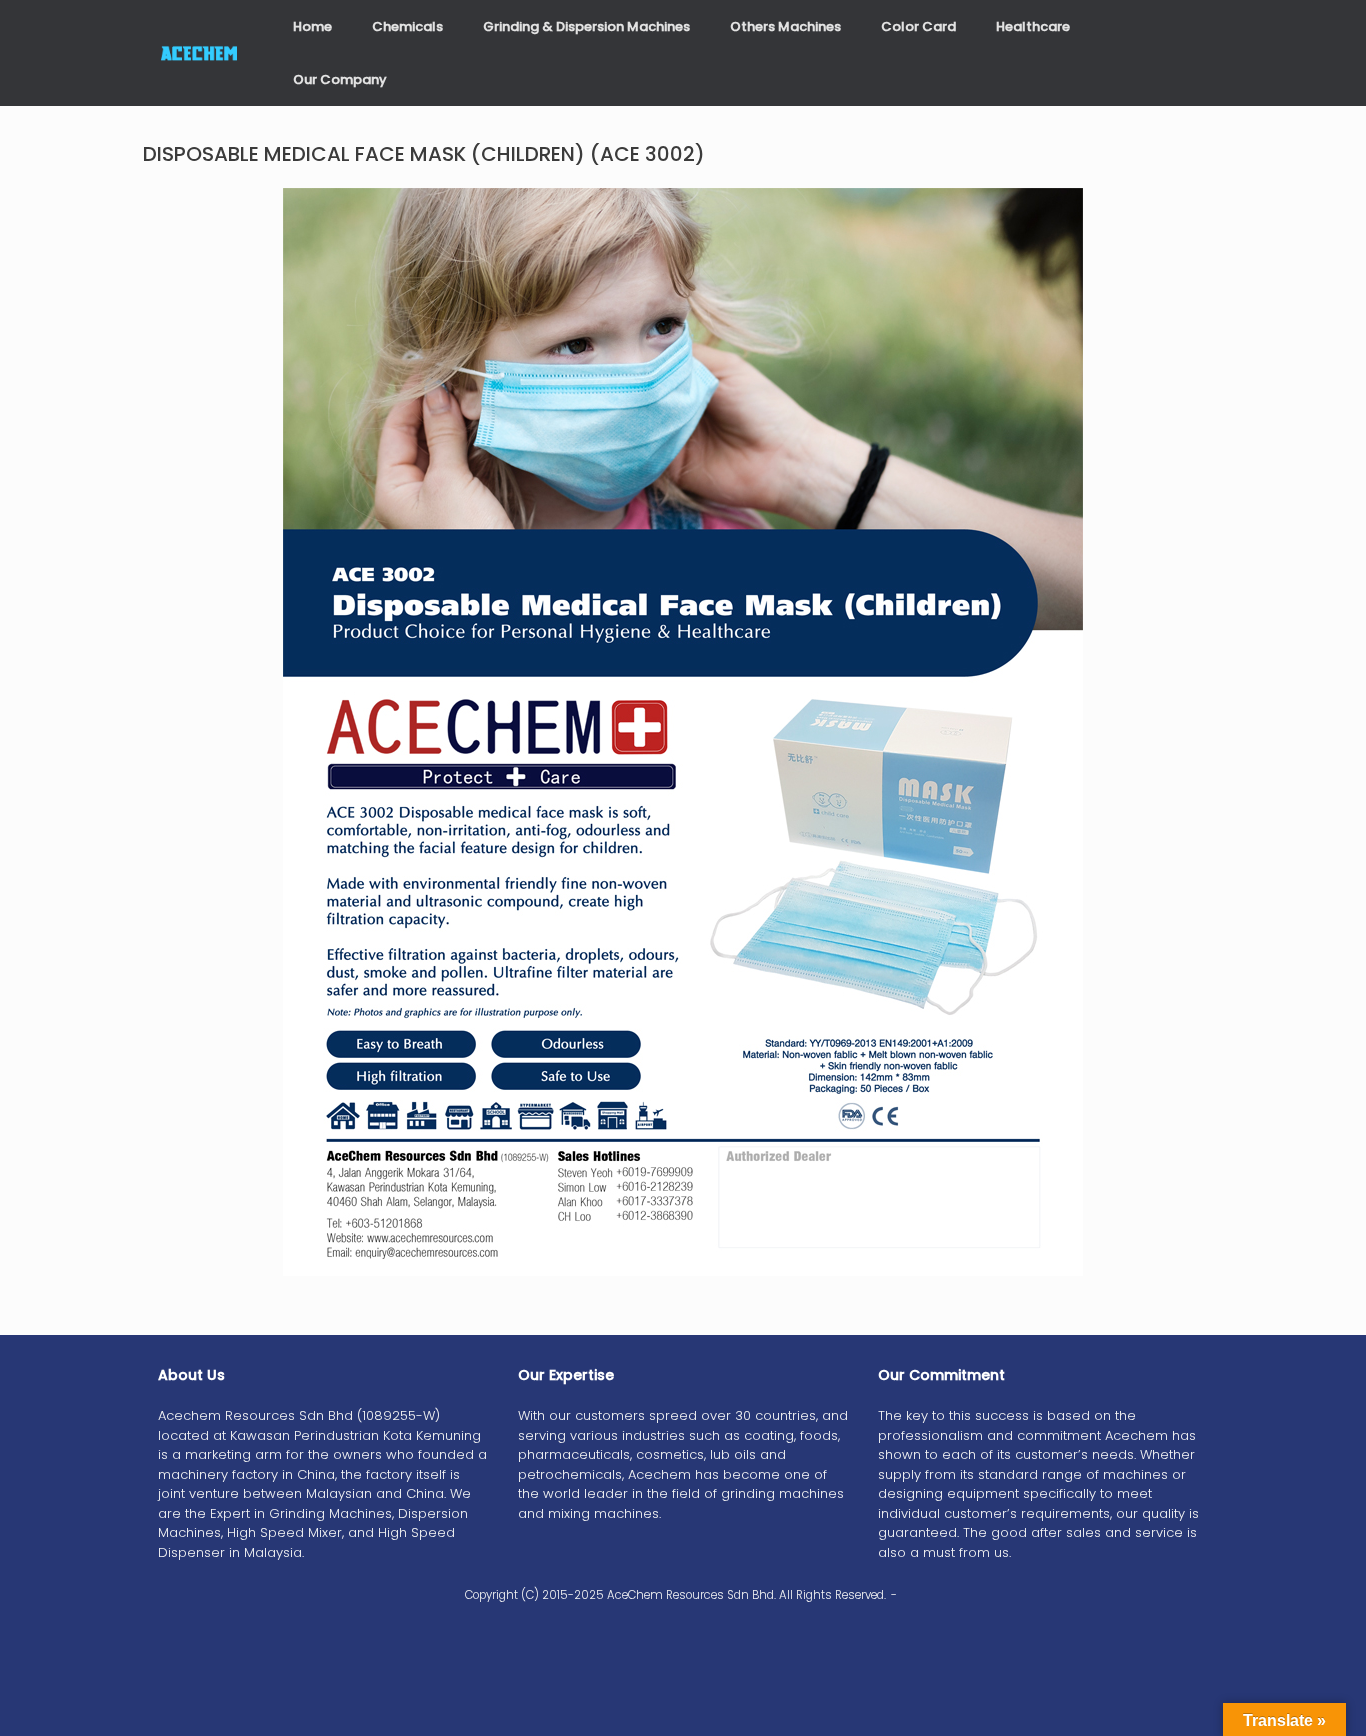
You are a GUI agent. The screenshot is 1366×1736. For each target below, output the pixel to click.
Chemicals (407, 26)
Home (312, 26)
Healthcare (1033, 26)
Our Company (340, 79)
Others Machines (785, 26)
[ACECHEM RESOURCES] (200, 53)
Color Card (918, 26)
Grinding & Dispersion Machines (586, 26)
